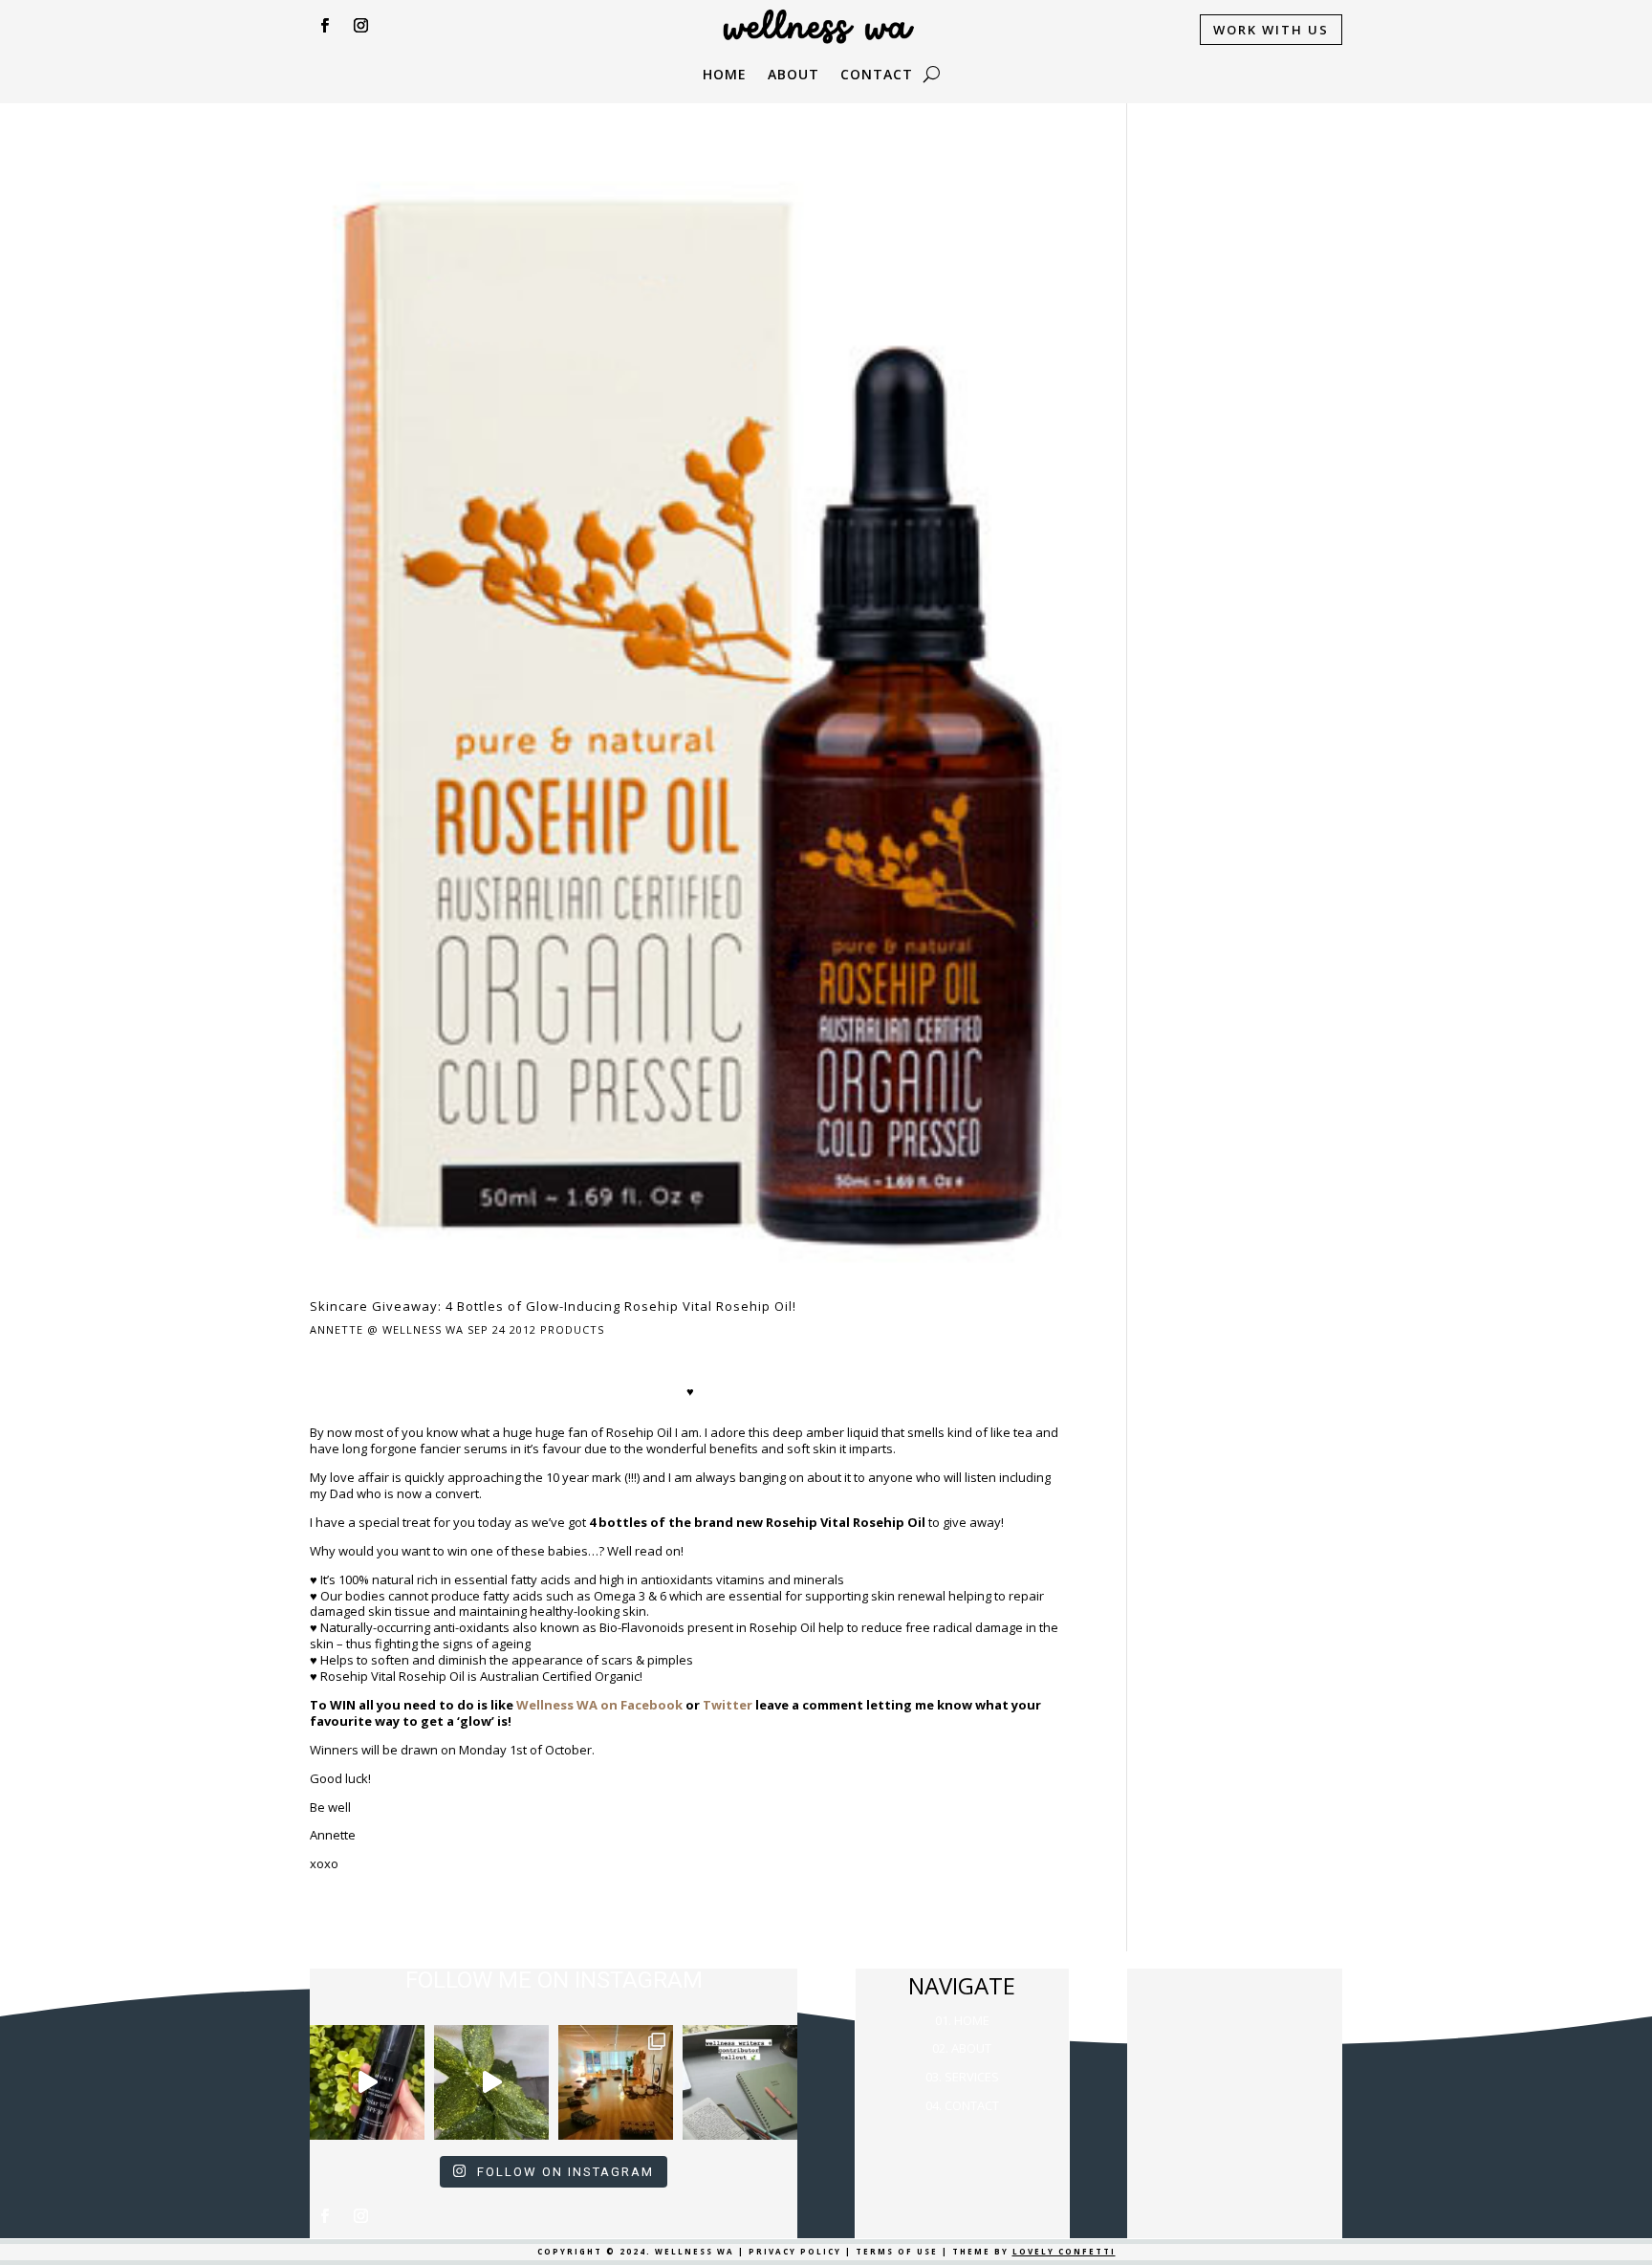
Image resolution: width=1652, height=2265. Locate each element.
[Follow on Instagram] (360, 26)
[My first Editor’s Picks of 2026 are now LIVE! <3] (616, 2082)
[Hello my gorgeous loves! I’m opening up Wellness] (740, 2082)
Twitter (728, 1705)
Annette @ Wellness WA (387, 1329)
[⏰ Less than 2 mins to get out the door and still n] (491, 2082)
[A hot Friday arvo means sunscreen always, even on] (367, 2082)
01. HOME (962, 2020)
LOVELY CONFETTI (1064, 2251)
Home (725, 76)
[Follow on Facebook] (324, 26)
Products (572, 1329)
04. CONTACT (962, 2105)
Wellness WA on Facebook (599, 1705)
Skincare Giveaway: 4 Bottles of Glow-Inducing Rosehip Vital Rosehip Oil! (553, 1306)
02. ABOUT (962, 2048)
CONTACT (877, 76)
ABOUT (793, 76)
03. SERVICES (962, 2077)
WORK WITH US (1271, 30)
